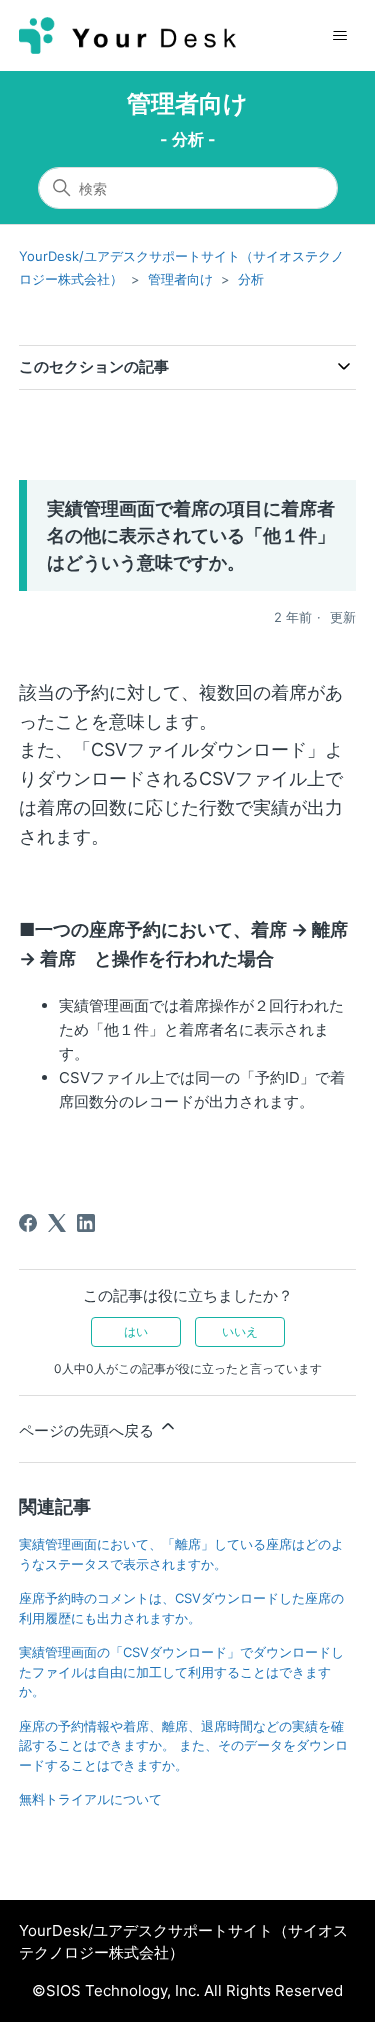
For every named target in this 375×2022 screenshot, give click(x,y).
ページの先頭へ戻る (88, 1430)
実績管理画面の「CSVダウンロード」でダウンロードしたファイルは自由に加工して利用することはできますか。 (181, 1671)
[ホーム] (128, 35)
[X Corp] (57, 1223)
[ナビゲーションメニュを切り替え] (339, 36)
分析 (251, 279)
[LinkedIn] (86, 1223)
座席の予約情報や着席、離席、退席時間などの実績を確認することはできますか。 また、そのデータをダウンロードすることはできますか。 (183, 1745)
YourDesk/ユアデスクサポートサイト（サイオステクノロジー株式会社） (183, 1942)
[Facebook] (28, 1223)
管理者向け (187, 103)
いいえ (240, 1331)
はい (136, 1331)
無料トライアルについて (90, 1799)
